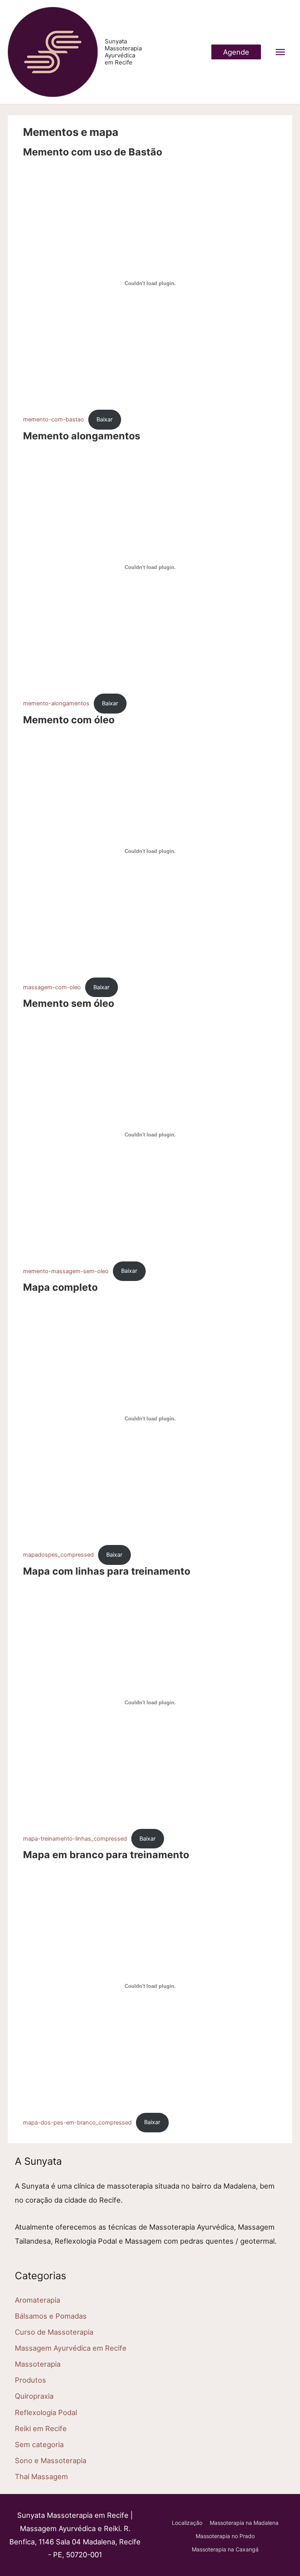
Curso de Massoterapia (54, 2332)
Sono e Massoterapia (51, 2460)
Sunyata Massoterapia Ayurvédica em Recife (123, 52)
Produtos (30, 2380)
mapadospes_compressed (58, 1555)
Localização (187, 2523)
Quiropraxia (34, 2396)
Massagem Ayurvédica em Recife (71, 2348)
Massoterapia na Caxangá (225, 2549)
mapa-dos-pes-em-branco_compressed (77, 2122)
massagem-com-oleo (52, 987)
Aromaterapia (37, 2300)
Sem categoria (39, 2444)
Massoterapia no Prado (225, 2536)
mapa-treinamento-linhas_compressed (75, 1839)
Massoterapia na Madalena (244, 2523)
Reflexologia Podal (46, 2412)
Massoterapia (38, 2364)
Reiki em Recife (41, 2428)
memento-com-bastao (54, 419)
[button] (236, 52)
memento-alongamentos (56, 703)
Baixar (104, 419)
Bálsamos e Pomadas (51, 2316)
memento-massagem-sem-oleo (66, 1271)
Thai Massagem (41, 2476)
